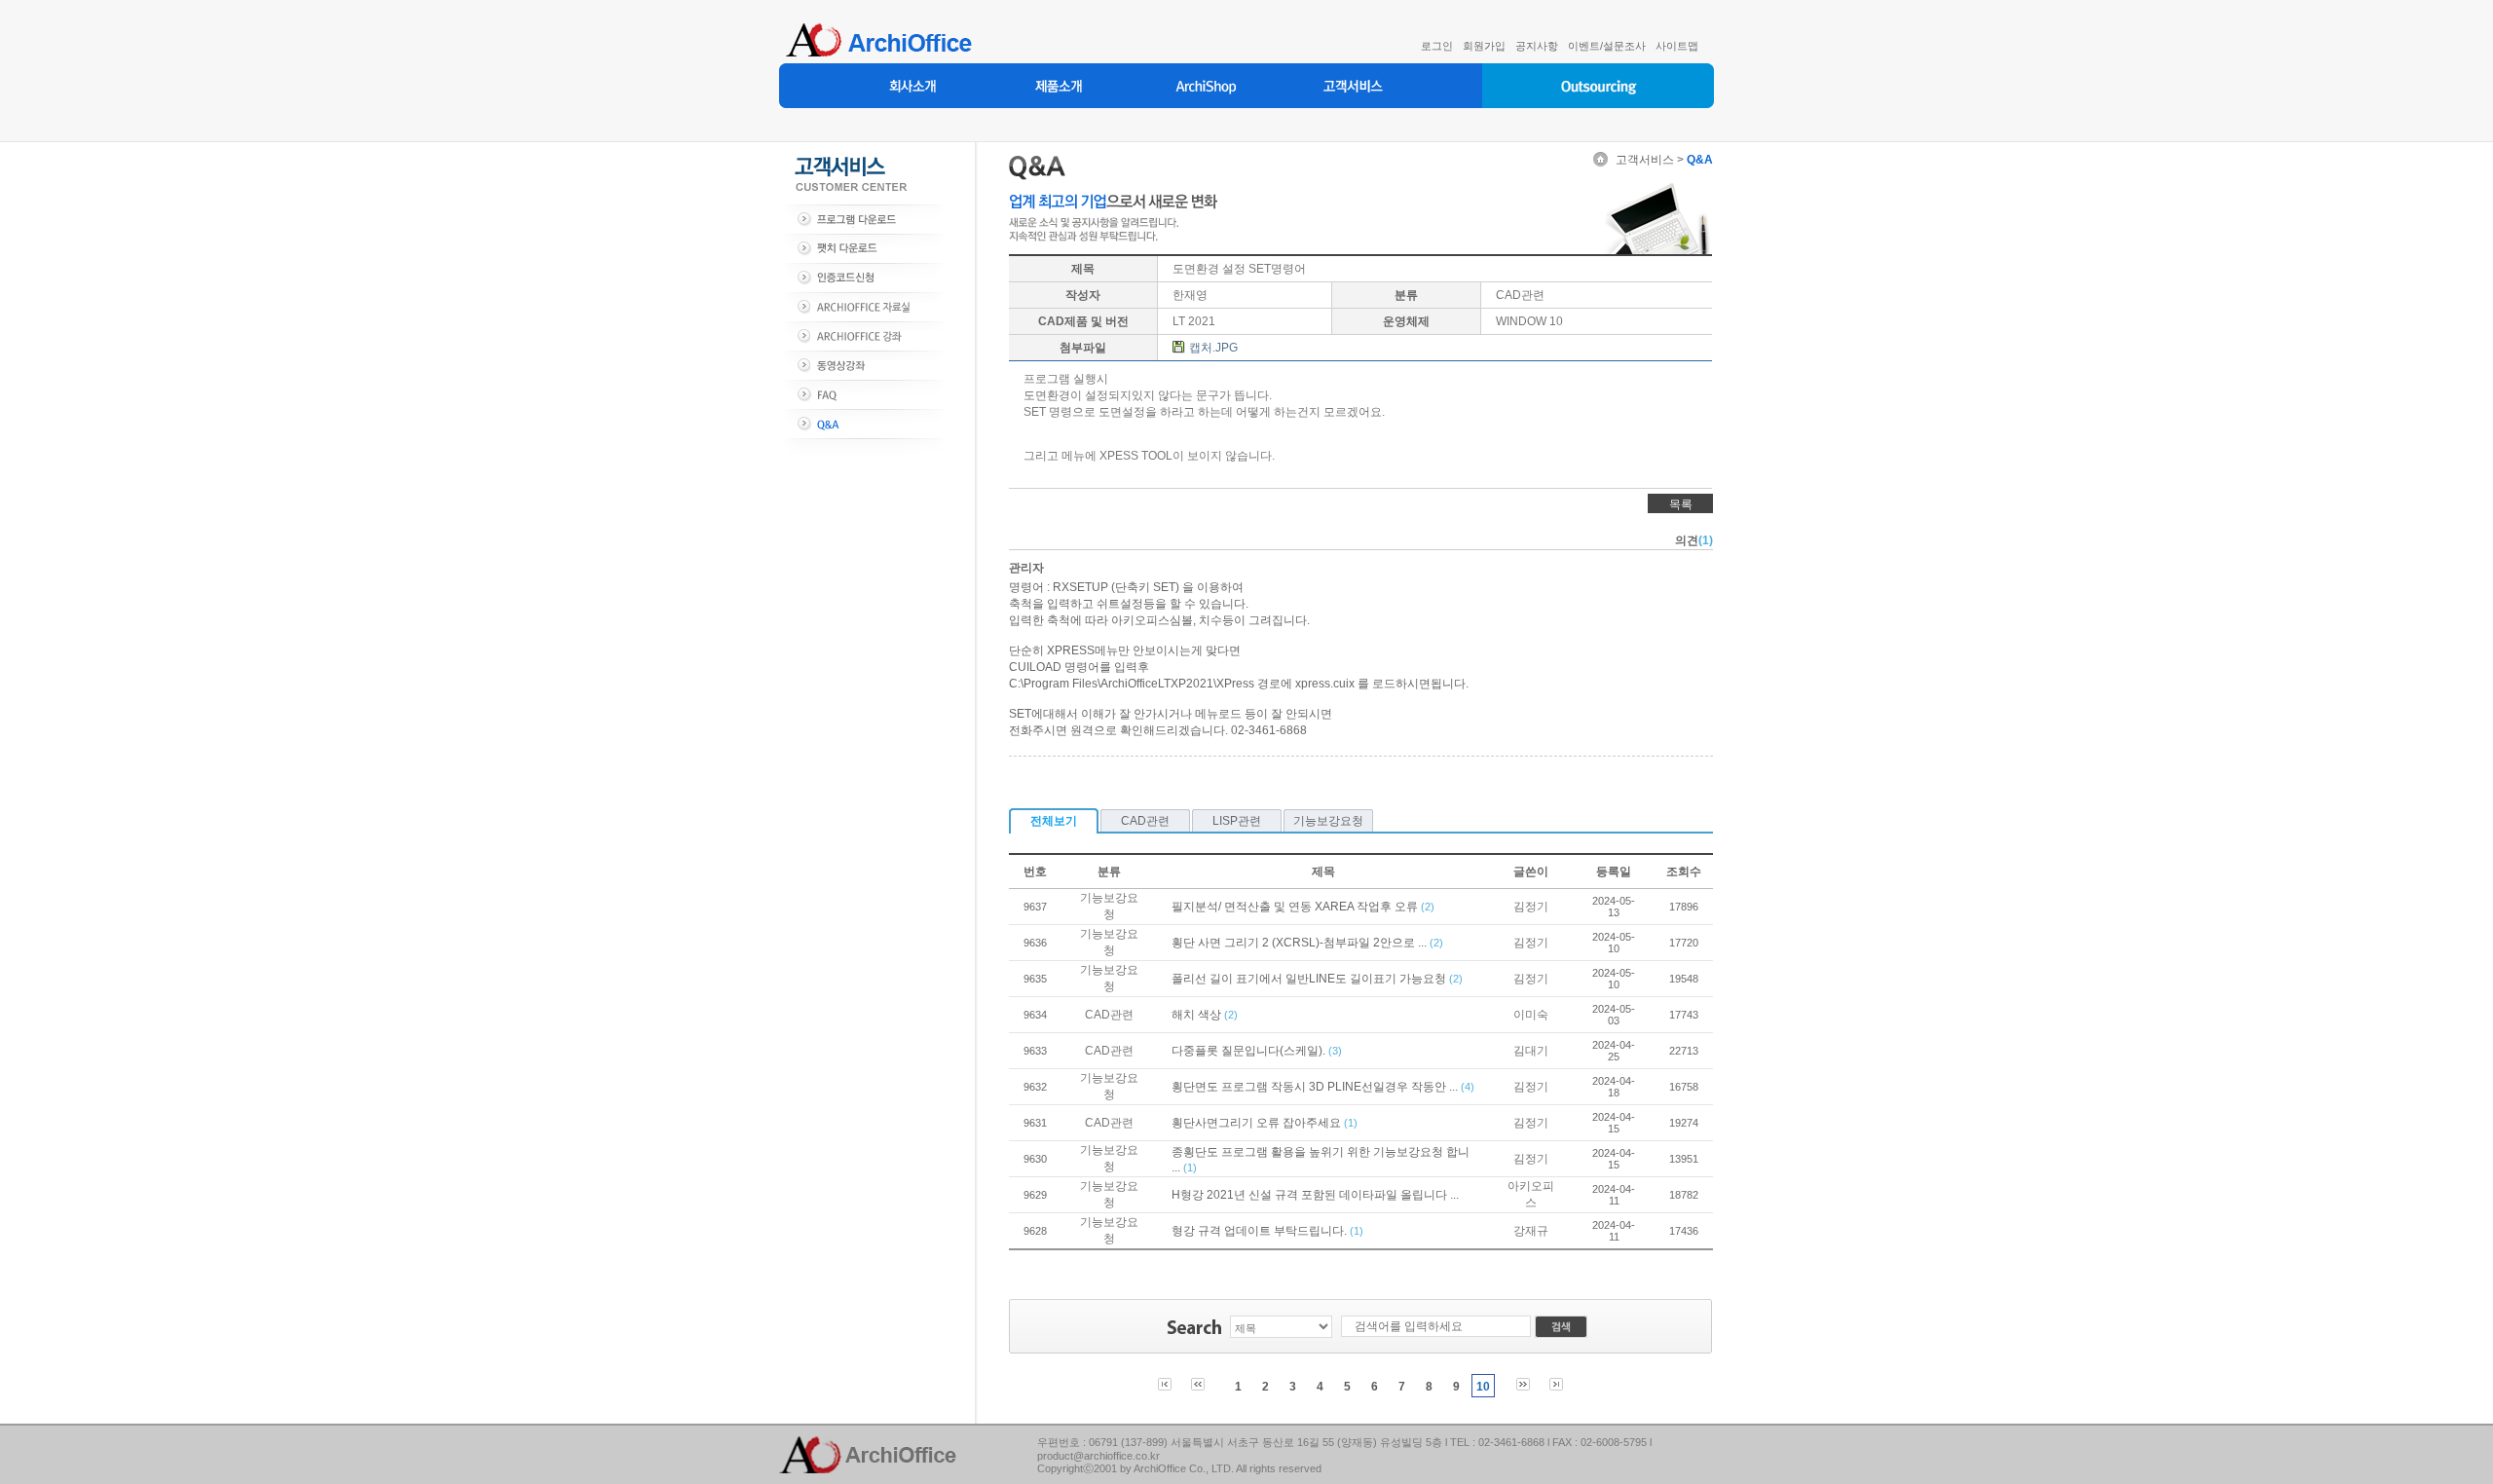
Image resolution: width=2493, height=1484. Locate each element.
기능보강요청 (1328, 821)
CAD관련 (1145, 821)
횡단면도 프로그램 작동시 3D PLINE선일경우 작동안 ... (1316, 1087)
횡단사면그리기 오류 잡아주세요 (1258, 1123)
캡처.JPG (1213, 348)
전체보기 (1054, 821)
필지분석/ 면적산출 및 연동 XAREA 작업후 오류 (1296, 907)
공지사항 (1537, 46)
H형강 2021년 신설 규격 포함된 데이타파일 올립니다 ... (1315, 1195)
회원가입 (1484, 46)
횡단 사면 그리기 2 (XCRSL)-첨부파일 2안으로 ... (1301, 943)
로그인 (1437, 46)
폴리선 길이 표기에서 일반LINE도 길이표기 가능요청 (1310, 979)
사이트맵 (1677, 46)
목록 (1681, 504)
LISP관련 (1237, 821)
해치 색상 (1198, 1015)
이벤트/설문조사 (1607, 46)
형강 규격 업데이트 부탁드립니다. (1261, 1231)
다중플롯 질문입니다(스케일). (1250, 1051)
